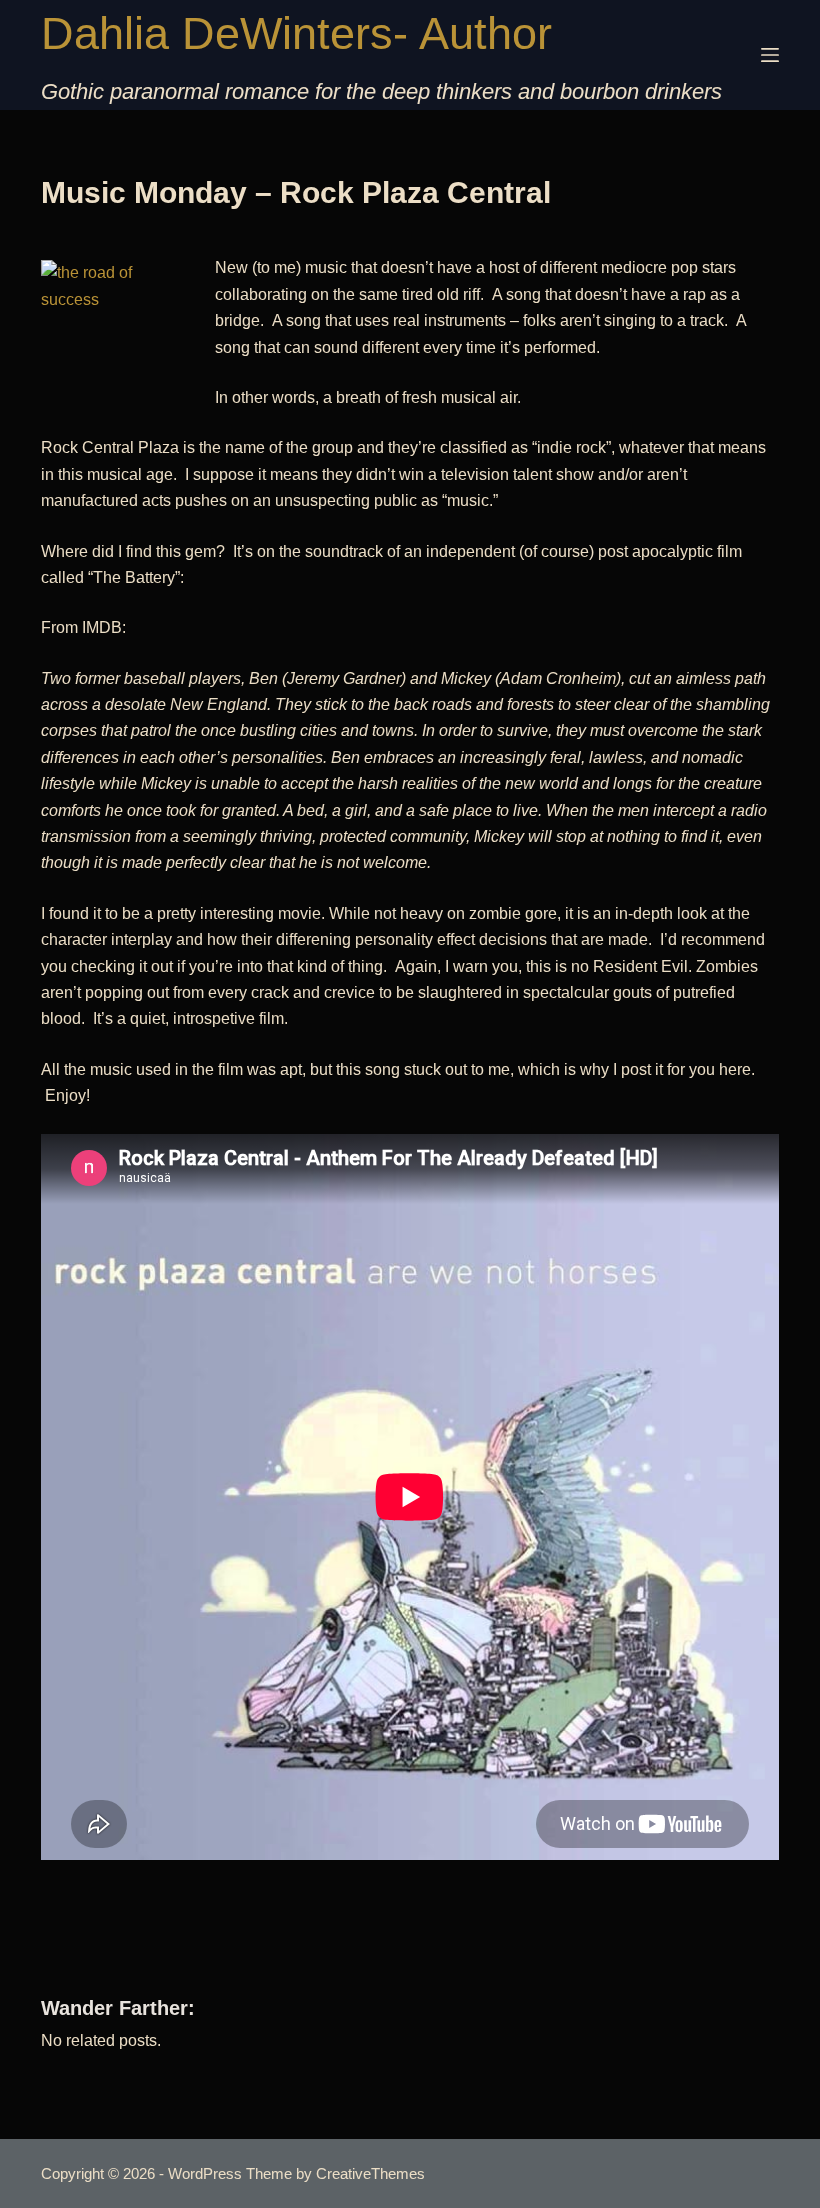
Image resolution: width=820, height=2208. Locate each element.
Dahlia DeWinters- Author (296, 33)
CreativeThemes (370, 2173)
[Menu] (770, 55)
